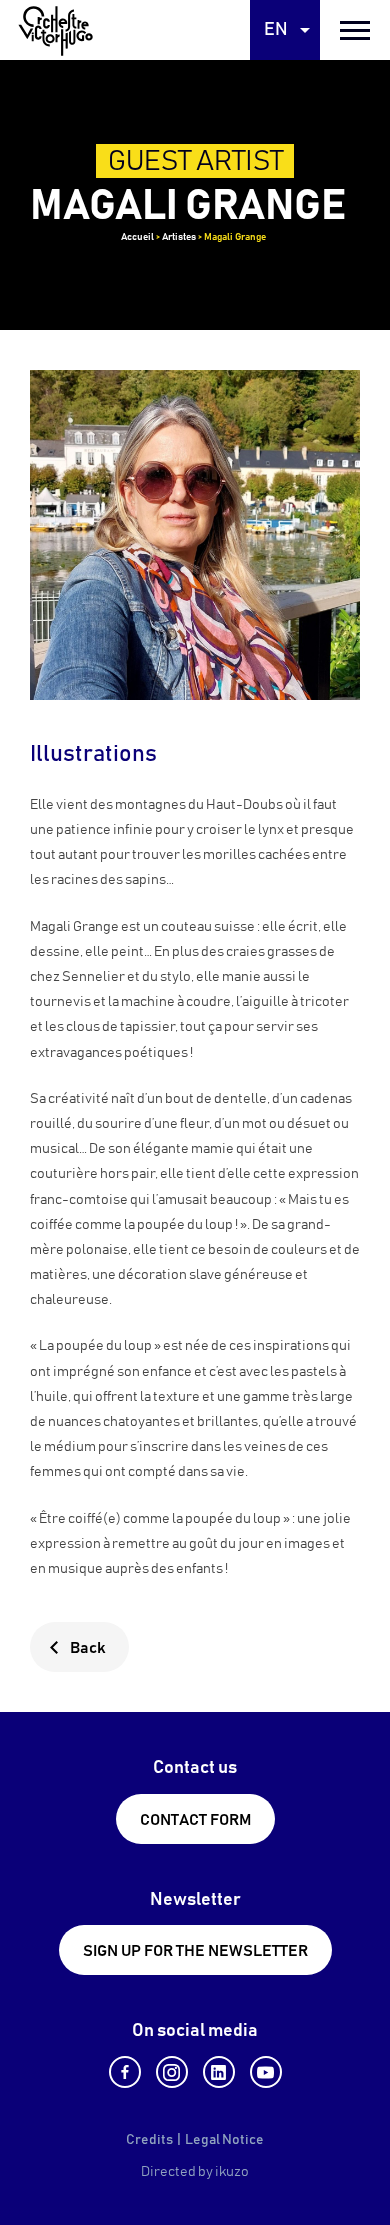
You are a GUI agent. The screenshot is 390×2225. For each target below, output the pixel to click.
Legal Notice (224, 2140)
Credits (149, 2140)
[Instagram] (172, 2072)
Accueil (137, 237)
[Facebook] (125, 2072)
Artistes (179, 237)
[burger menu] (355, 30)
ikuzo (232, 2172)
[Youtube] (266, 2072)
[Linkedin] (219, 2072)
